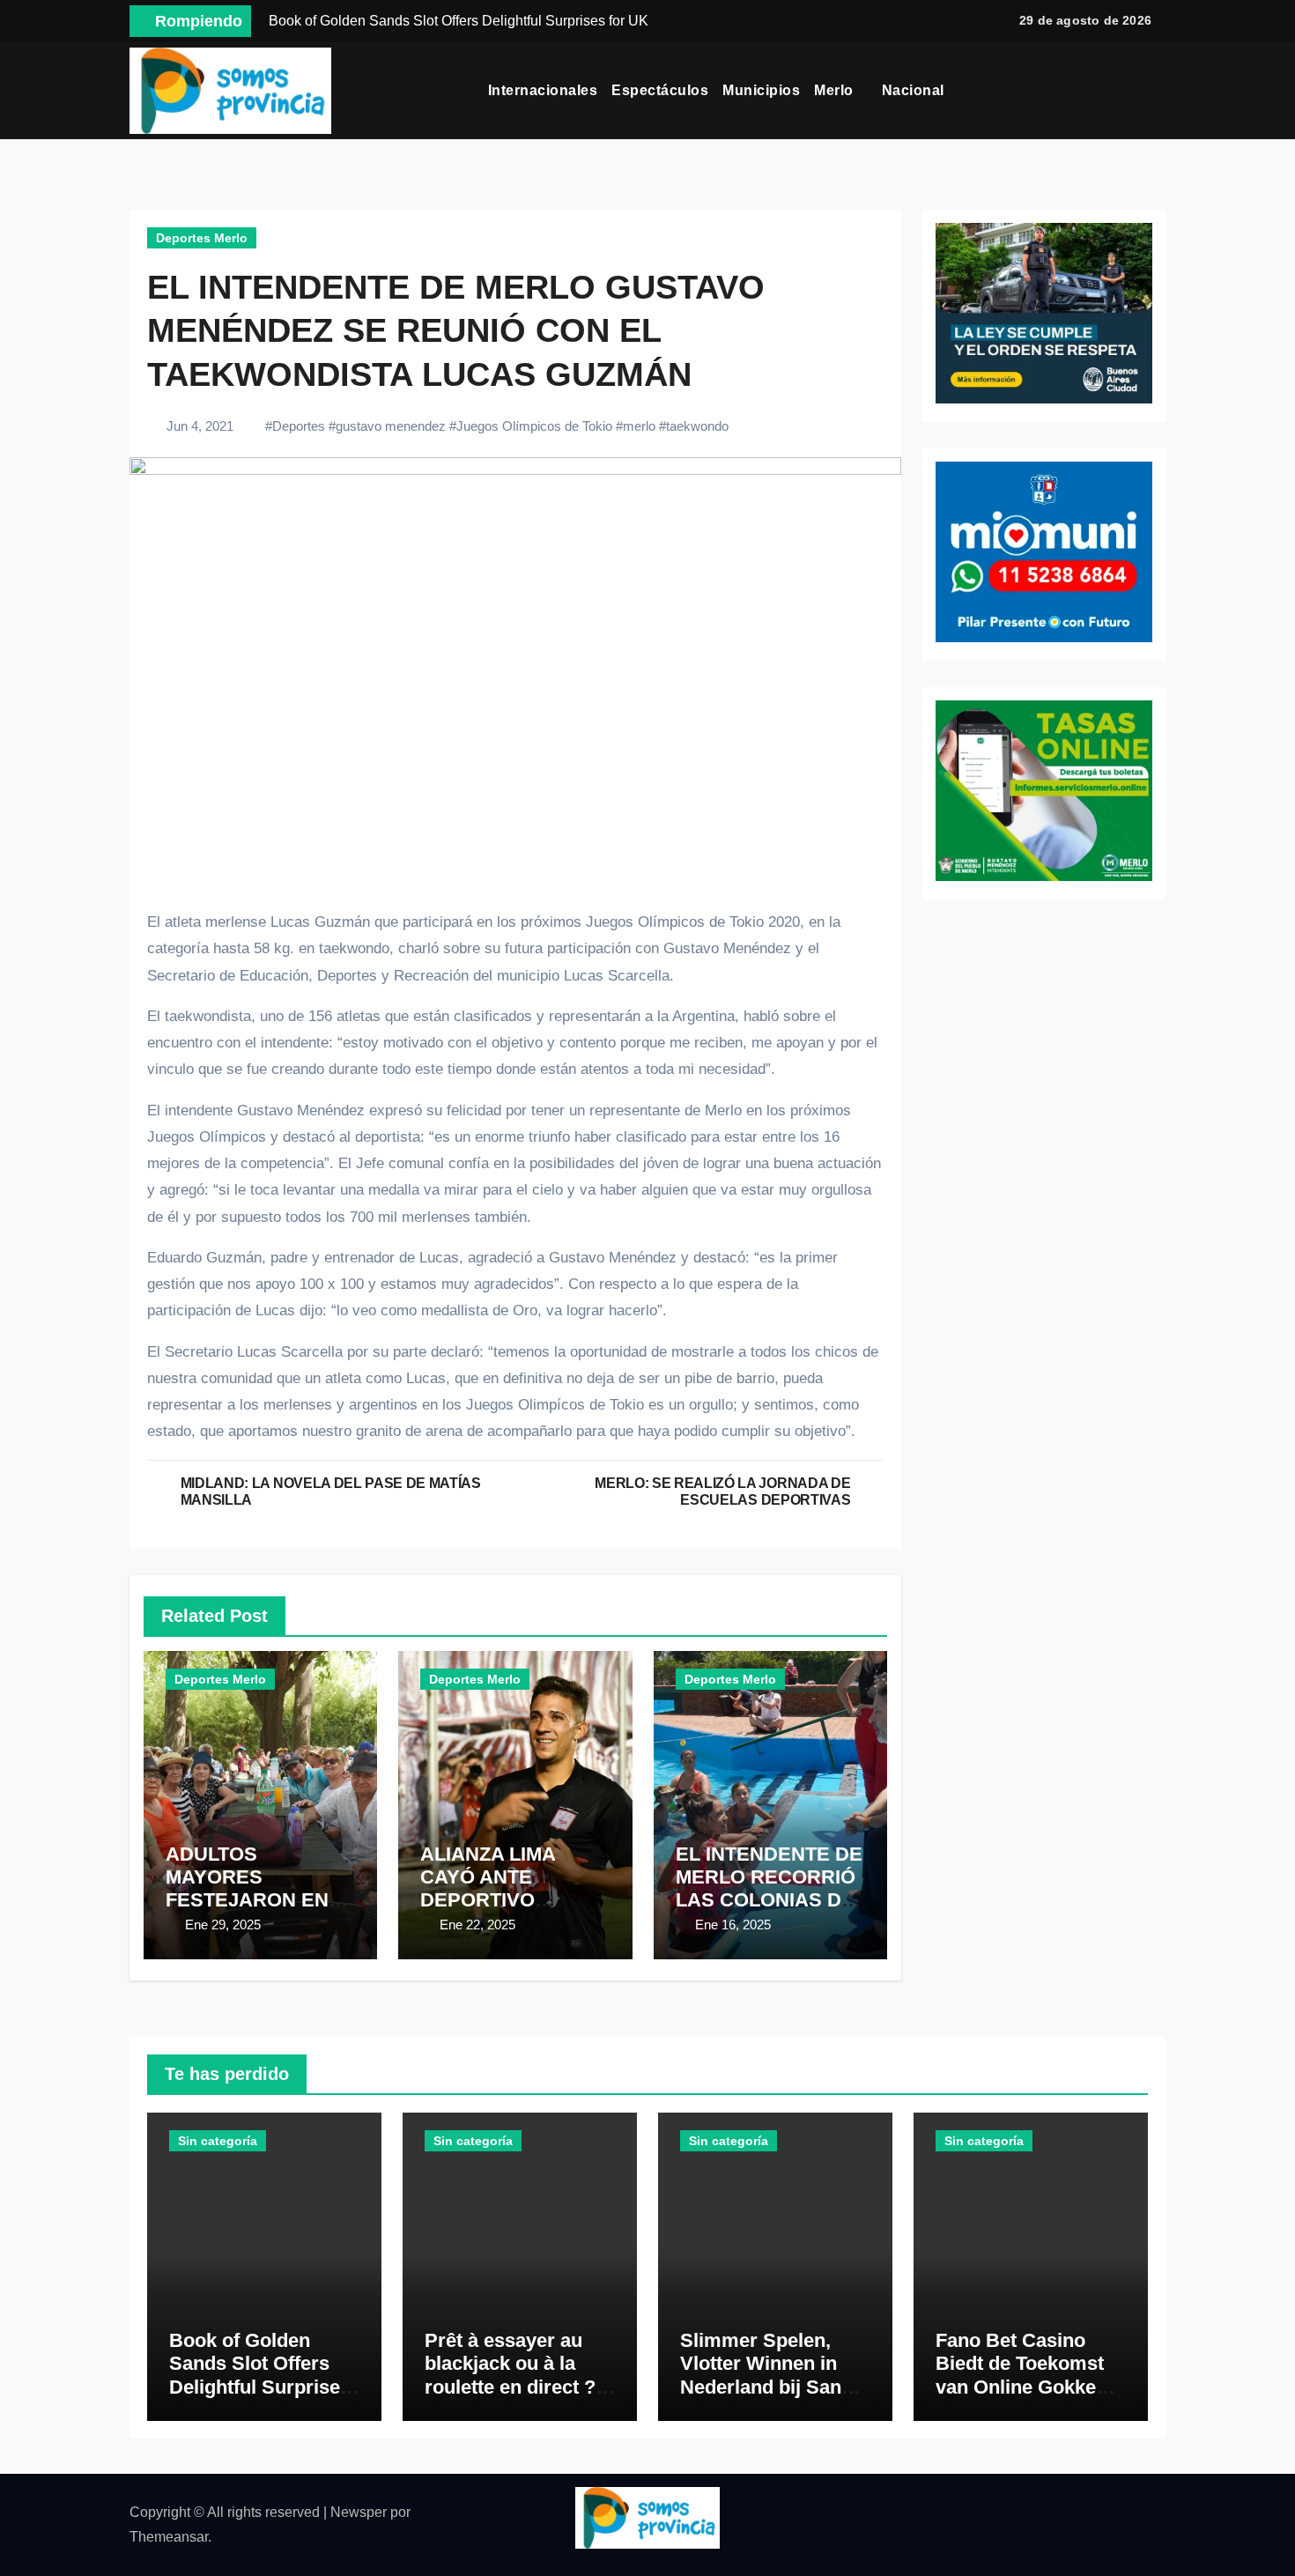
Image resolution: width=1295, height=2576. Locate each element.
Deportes (299, 426)
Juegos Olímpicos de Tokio (534, 426)
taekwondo (697, 426)
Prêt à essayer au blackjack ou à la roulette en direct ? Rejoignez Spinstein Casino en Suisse (515, 2387)
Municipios (761, 90)
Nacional (915, 90)
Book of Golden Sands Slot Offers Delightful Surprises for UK (260, 2375)
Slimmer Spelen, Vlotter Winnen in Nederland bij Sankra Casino (775, 2375)
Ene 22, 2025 (477, 1925)
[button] (1159, 91)
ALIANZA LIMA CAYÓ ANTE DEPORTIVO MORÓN (488, 1889)
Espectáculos (660, 90)
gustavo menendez (391, 426)
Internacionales (543, 90)
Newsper (359, 2512)
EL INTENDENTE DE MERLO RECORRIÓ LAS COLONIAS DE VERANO (769, 1889)
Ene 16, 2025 (733, 1925)
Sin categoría (218, 2141)
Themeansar (169, 2537)
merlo (639, 426)
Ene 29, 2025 (223, 1925)
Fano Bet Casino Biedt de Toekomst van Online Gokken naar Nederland (1021, 2375)
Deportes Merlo (202, 238)
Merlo (836, 90)
